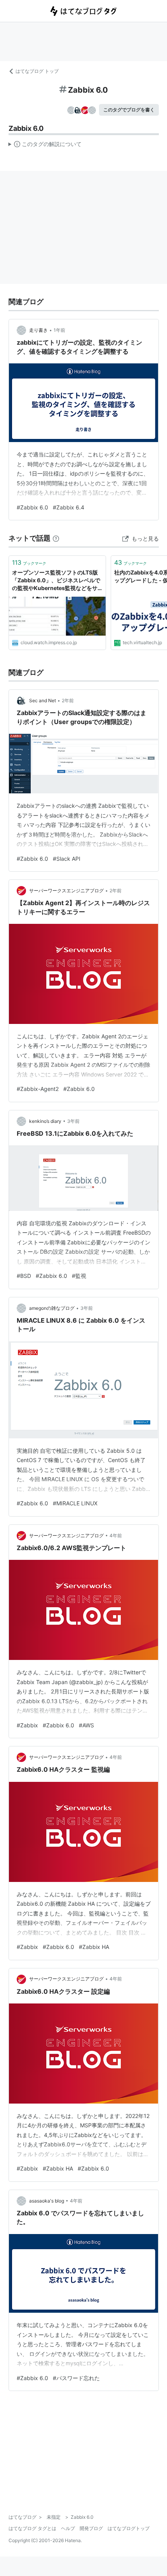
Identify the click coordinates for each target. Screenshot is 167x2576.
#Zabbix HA (94, 1947)
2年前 (68, 700)
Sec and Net (43, 700)
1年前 (59, 330)
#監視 (79, 1276)
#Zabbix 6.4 (69, 507)
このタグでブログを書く (129, 110)
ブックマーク (29, 562)
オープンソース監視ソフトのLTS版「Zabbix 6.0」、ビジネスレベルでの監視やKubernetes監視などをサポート (56, 581)
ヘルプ (68, 2528)
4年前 (116, 1536)
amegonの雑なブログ (52, 1308)
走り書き (38, 330)
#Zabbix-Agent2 (38, 1089)
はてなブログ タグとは (32, 2528)
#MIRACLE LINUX (75, 1503)
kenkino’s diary (45, 1121)
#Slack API (67, 859)
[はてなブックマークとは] (56, 538)
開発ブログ (91, 2528)
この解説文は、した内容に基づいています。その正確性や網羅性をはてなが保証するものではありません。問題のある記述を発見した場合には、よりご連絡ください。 (45, 146)
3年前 (73, 1121)
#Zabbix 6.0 (32, 507)
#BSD (24, 1276)
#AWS (86, 1725)
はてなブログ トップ (37, 71)
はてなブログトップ (129, 2528)
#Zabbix (27, 1725)
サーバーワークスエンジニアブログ (66, 891)
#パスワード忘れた (76, 2378)
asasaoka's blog (47, 2201)
